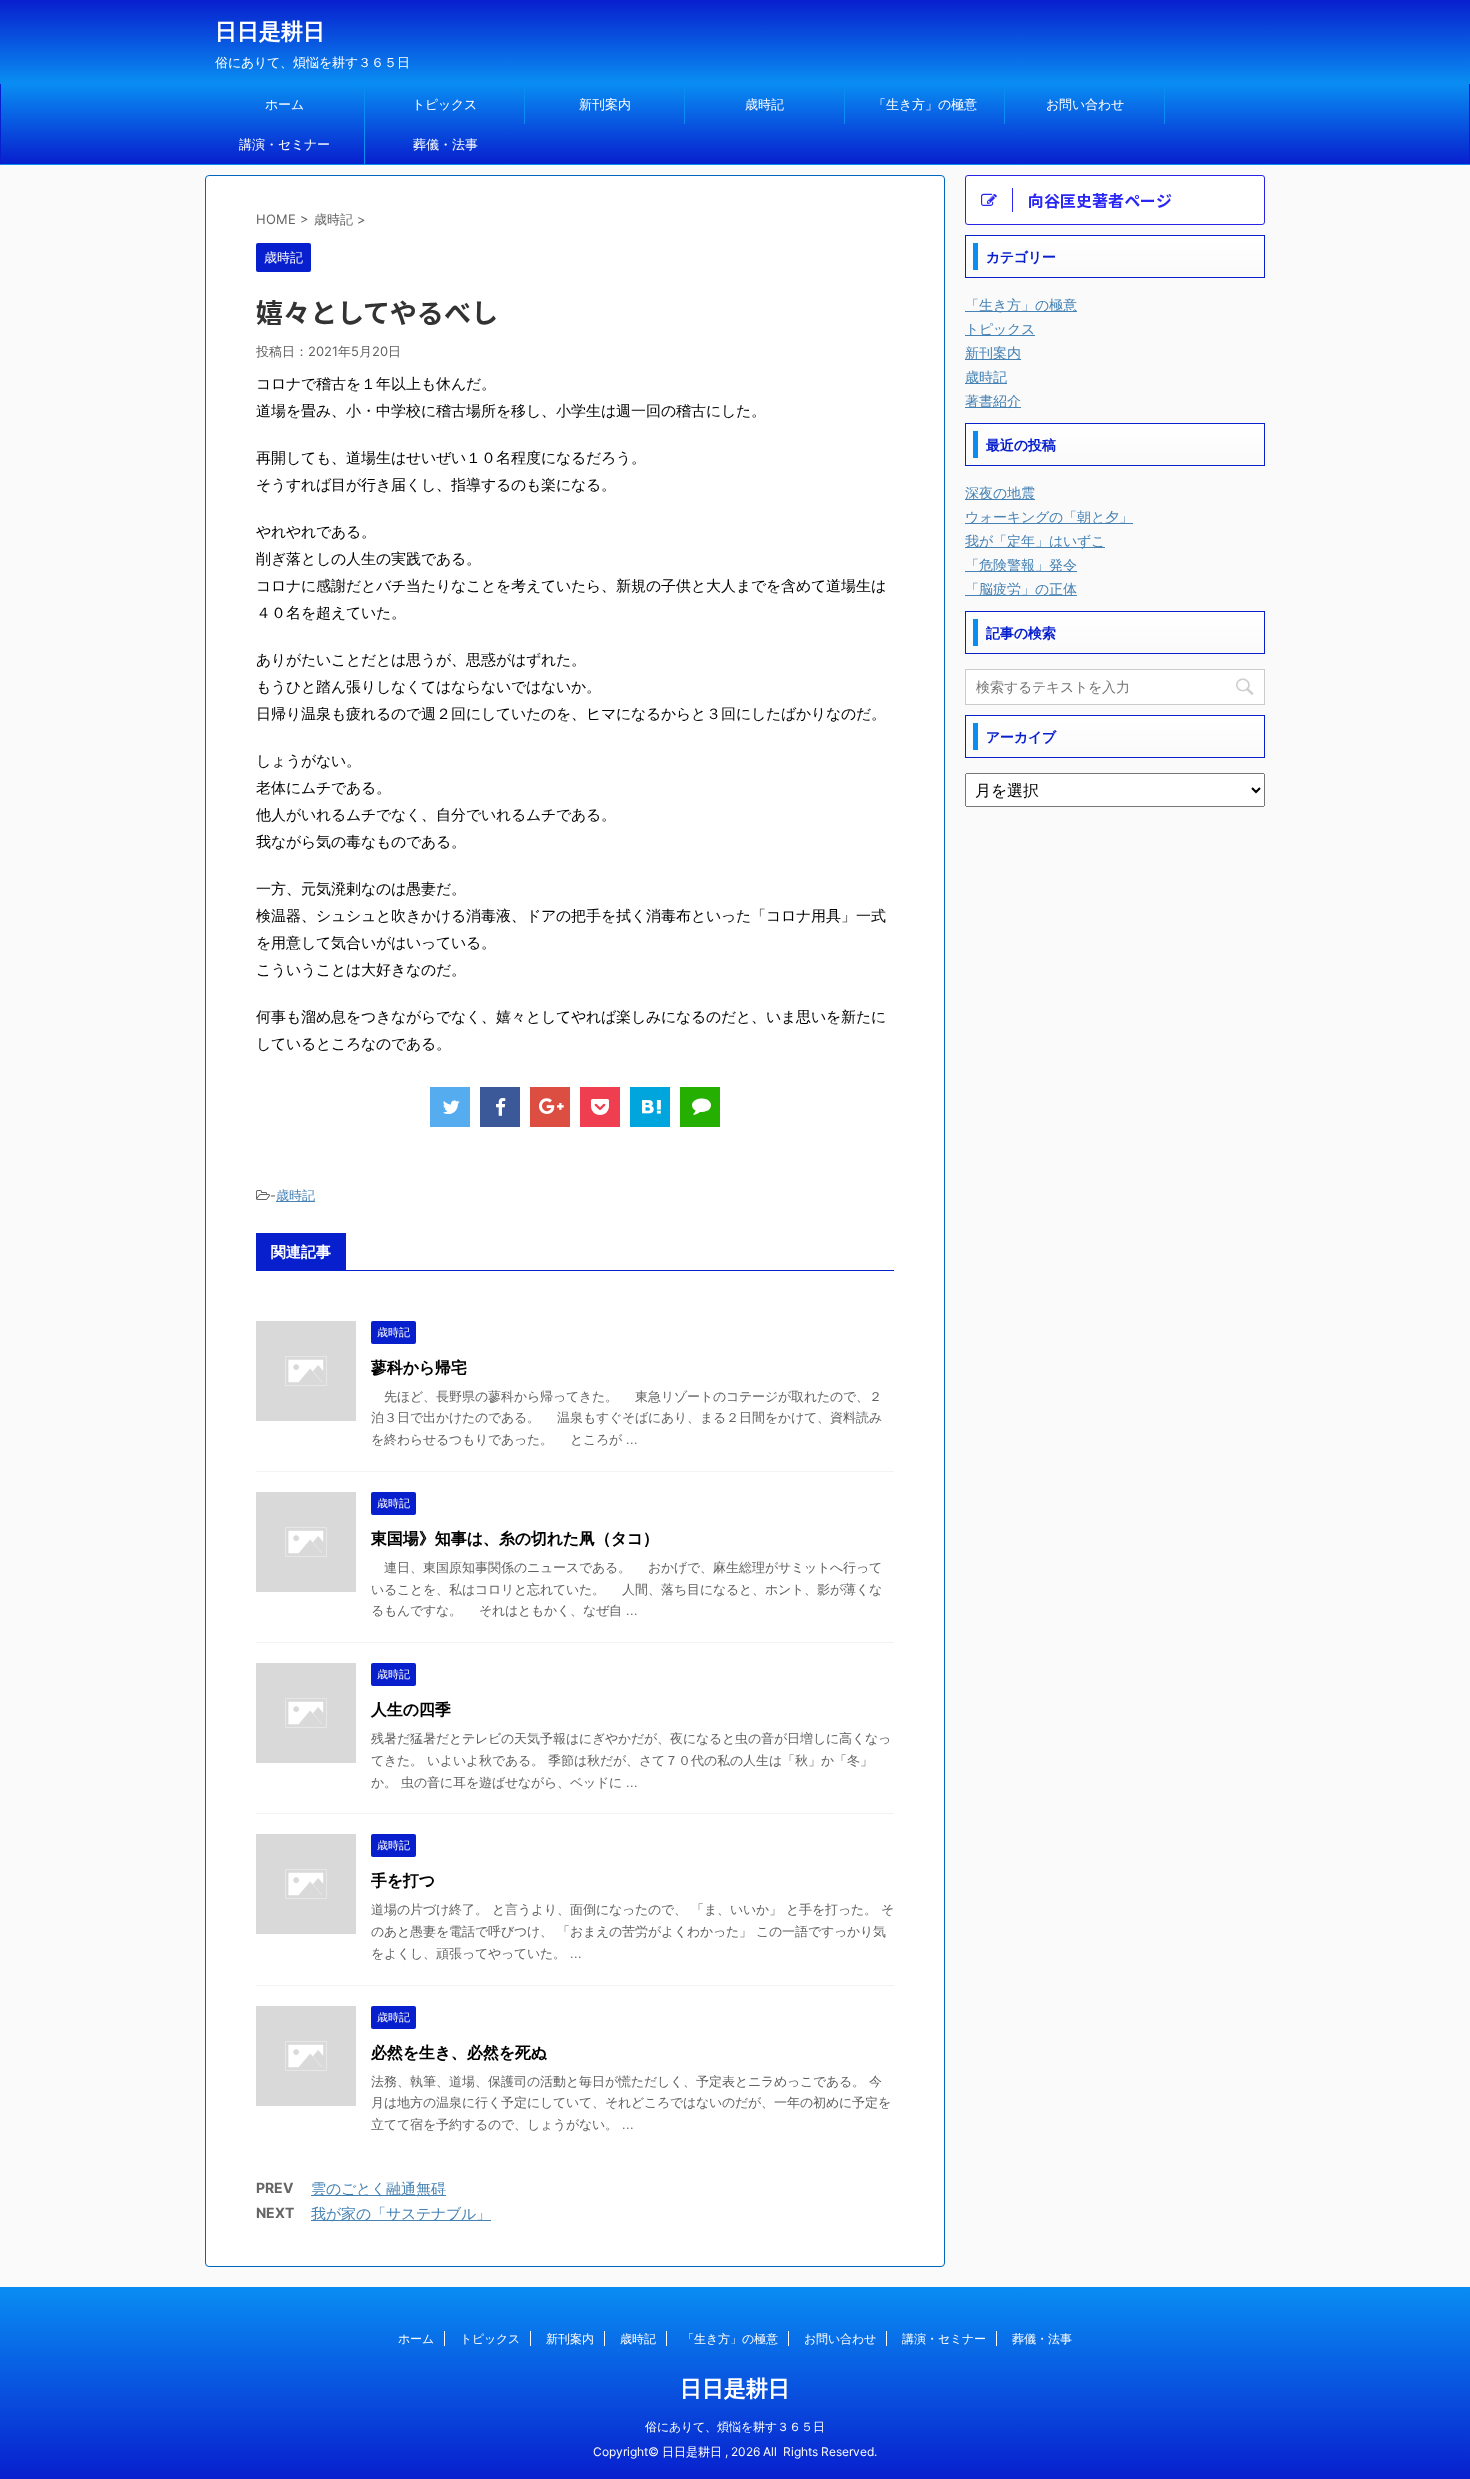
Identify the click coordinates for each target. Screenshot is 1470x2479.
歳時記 (764, 104)
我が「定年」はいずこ (1035, 540)
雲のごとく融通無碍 (378, 2188)
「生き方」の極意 (925, 104)
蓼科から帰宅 (419, 1367)
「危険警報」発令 (1021, 564)
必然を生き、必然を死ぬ (459, 2052)
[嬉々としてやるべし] (650, 1107)
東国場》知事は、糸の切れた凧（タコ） (515, 1538)
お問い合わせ (1085, 104)
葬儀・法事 (445, 144)
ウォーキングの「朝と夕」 (1049, 516)
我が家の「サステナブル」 (401, 2213)
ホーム (284, 104)
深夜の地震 (1000, 492)
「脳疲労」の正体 (1021, 588)
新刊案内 (605, 104)
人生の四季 (411, 1709)
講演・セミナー (284, 144)
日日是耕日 (270, 31)
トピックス (444, 104)
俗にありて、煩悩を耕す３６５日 (735, 2426)
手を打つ (403, 1880)
